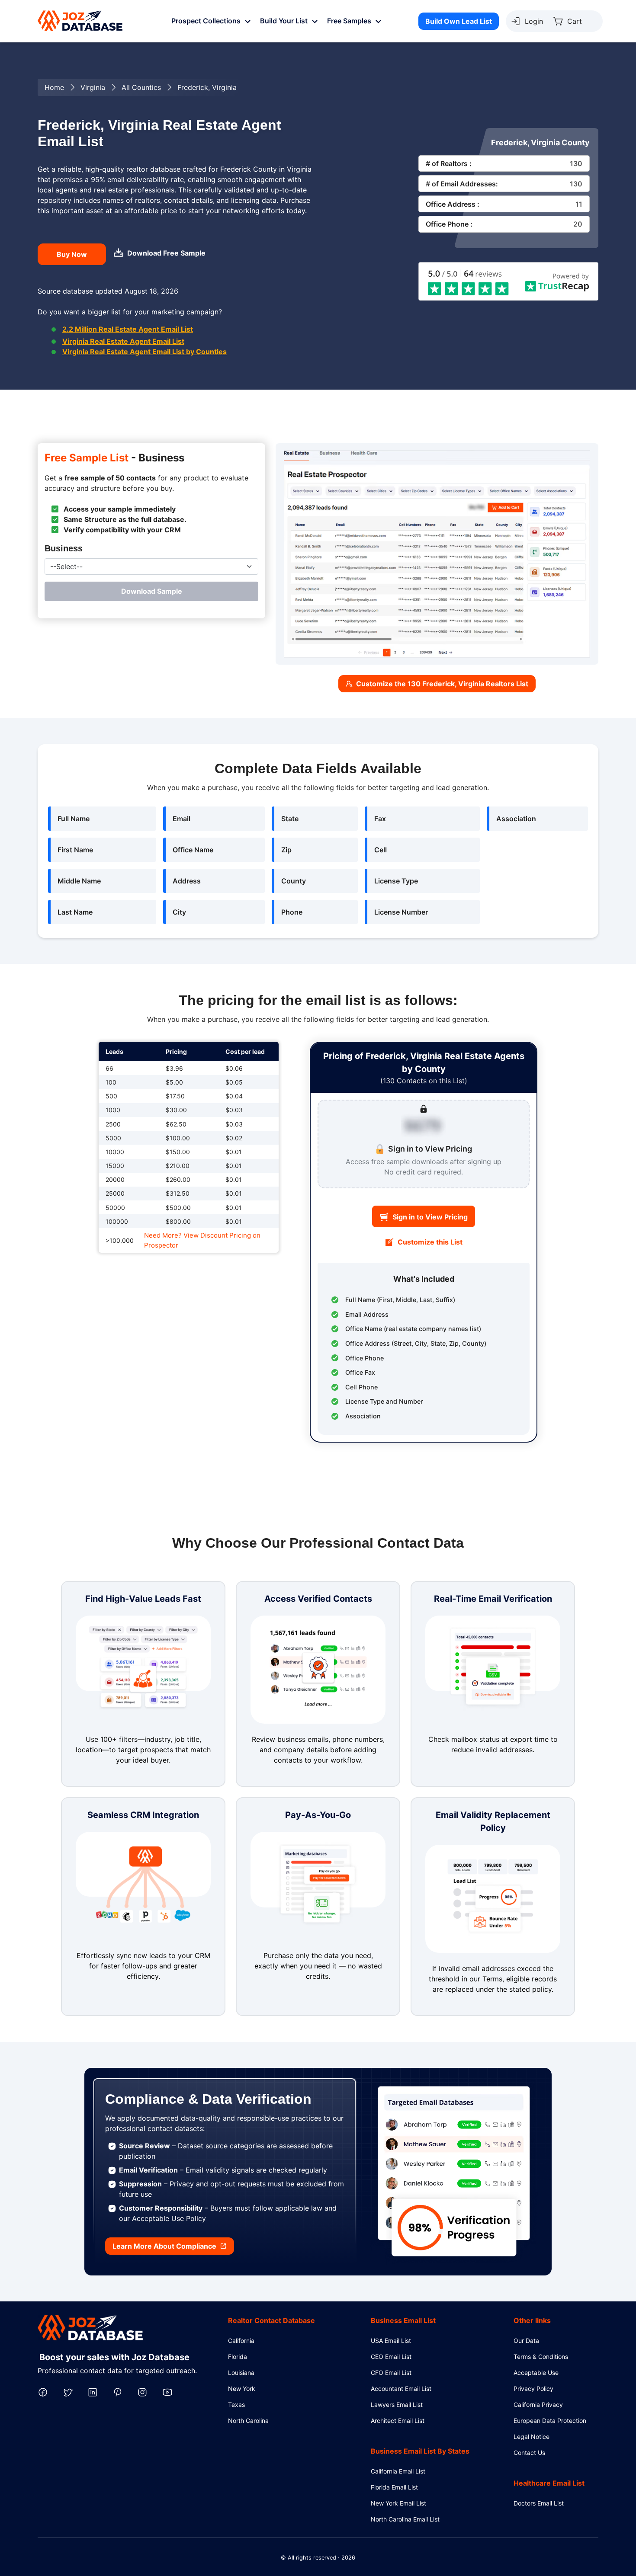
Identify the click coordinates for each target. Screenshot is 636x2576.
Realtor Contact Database (271, 2320)
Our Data (526, 2341)
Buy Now (72, 254)
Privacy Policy (533, 2389)
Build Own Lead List (459, 21)
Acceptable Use (536, 2373)
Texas (236, 2405)
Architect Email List (398, 2421)
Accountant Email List (401, 2389)
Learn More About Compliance (164, 2246)
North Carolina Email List (405, 2519)
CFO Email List (391, 2373)
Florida (238, 2357)
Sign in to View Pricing (430, 1217)
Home (54, 87)
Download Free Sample (166, 253)
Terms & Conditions (541, 2357)
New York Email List (398, 2503)
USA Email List (391, 2341)
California (241, 2341)
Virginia (93, 87)
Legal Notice (532, 2437)
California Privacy (538, 2405)
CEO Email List (391, 2357)
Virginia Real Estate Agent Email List (123, 341)
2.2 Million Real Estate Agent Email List (128, 329)
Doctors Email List (539, 2503)
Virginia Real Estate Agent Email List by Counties (145, 352)
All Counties (141, 87)
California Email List (398, 2471)
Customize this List (430, 1242)
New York (242, 2389)
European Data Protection (550, 2421)
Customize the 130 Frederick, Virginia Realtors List (442, 684)
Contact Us (529, 2453)
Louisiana (241, 2373)
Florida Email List (394, 2487)
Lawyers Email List (397, 2405)
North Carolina (248, 2421)
